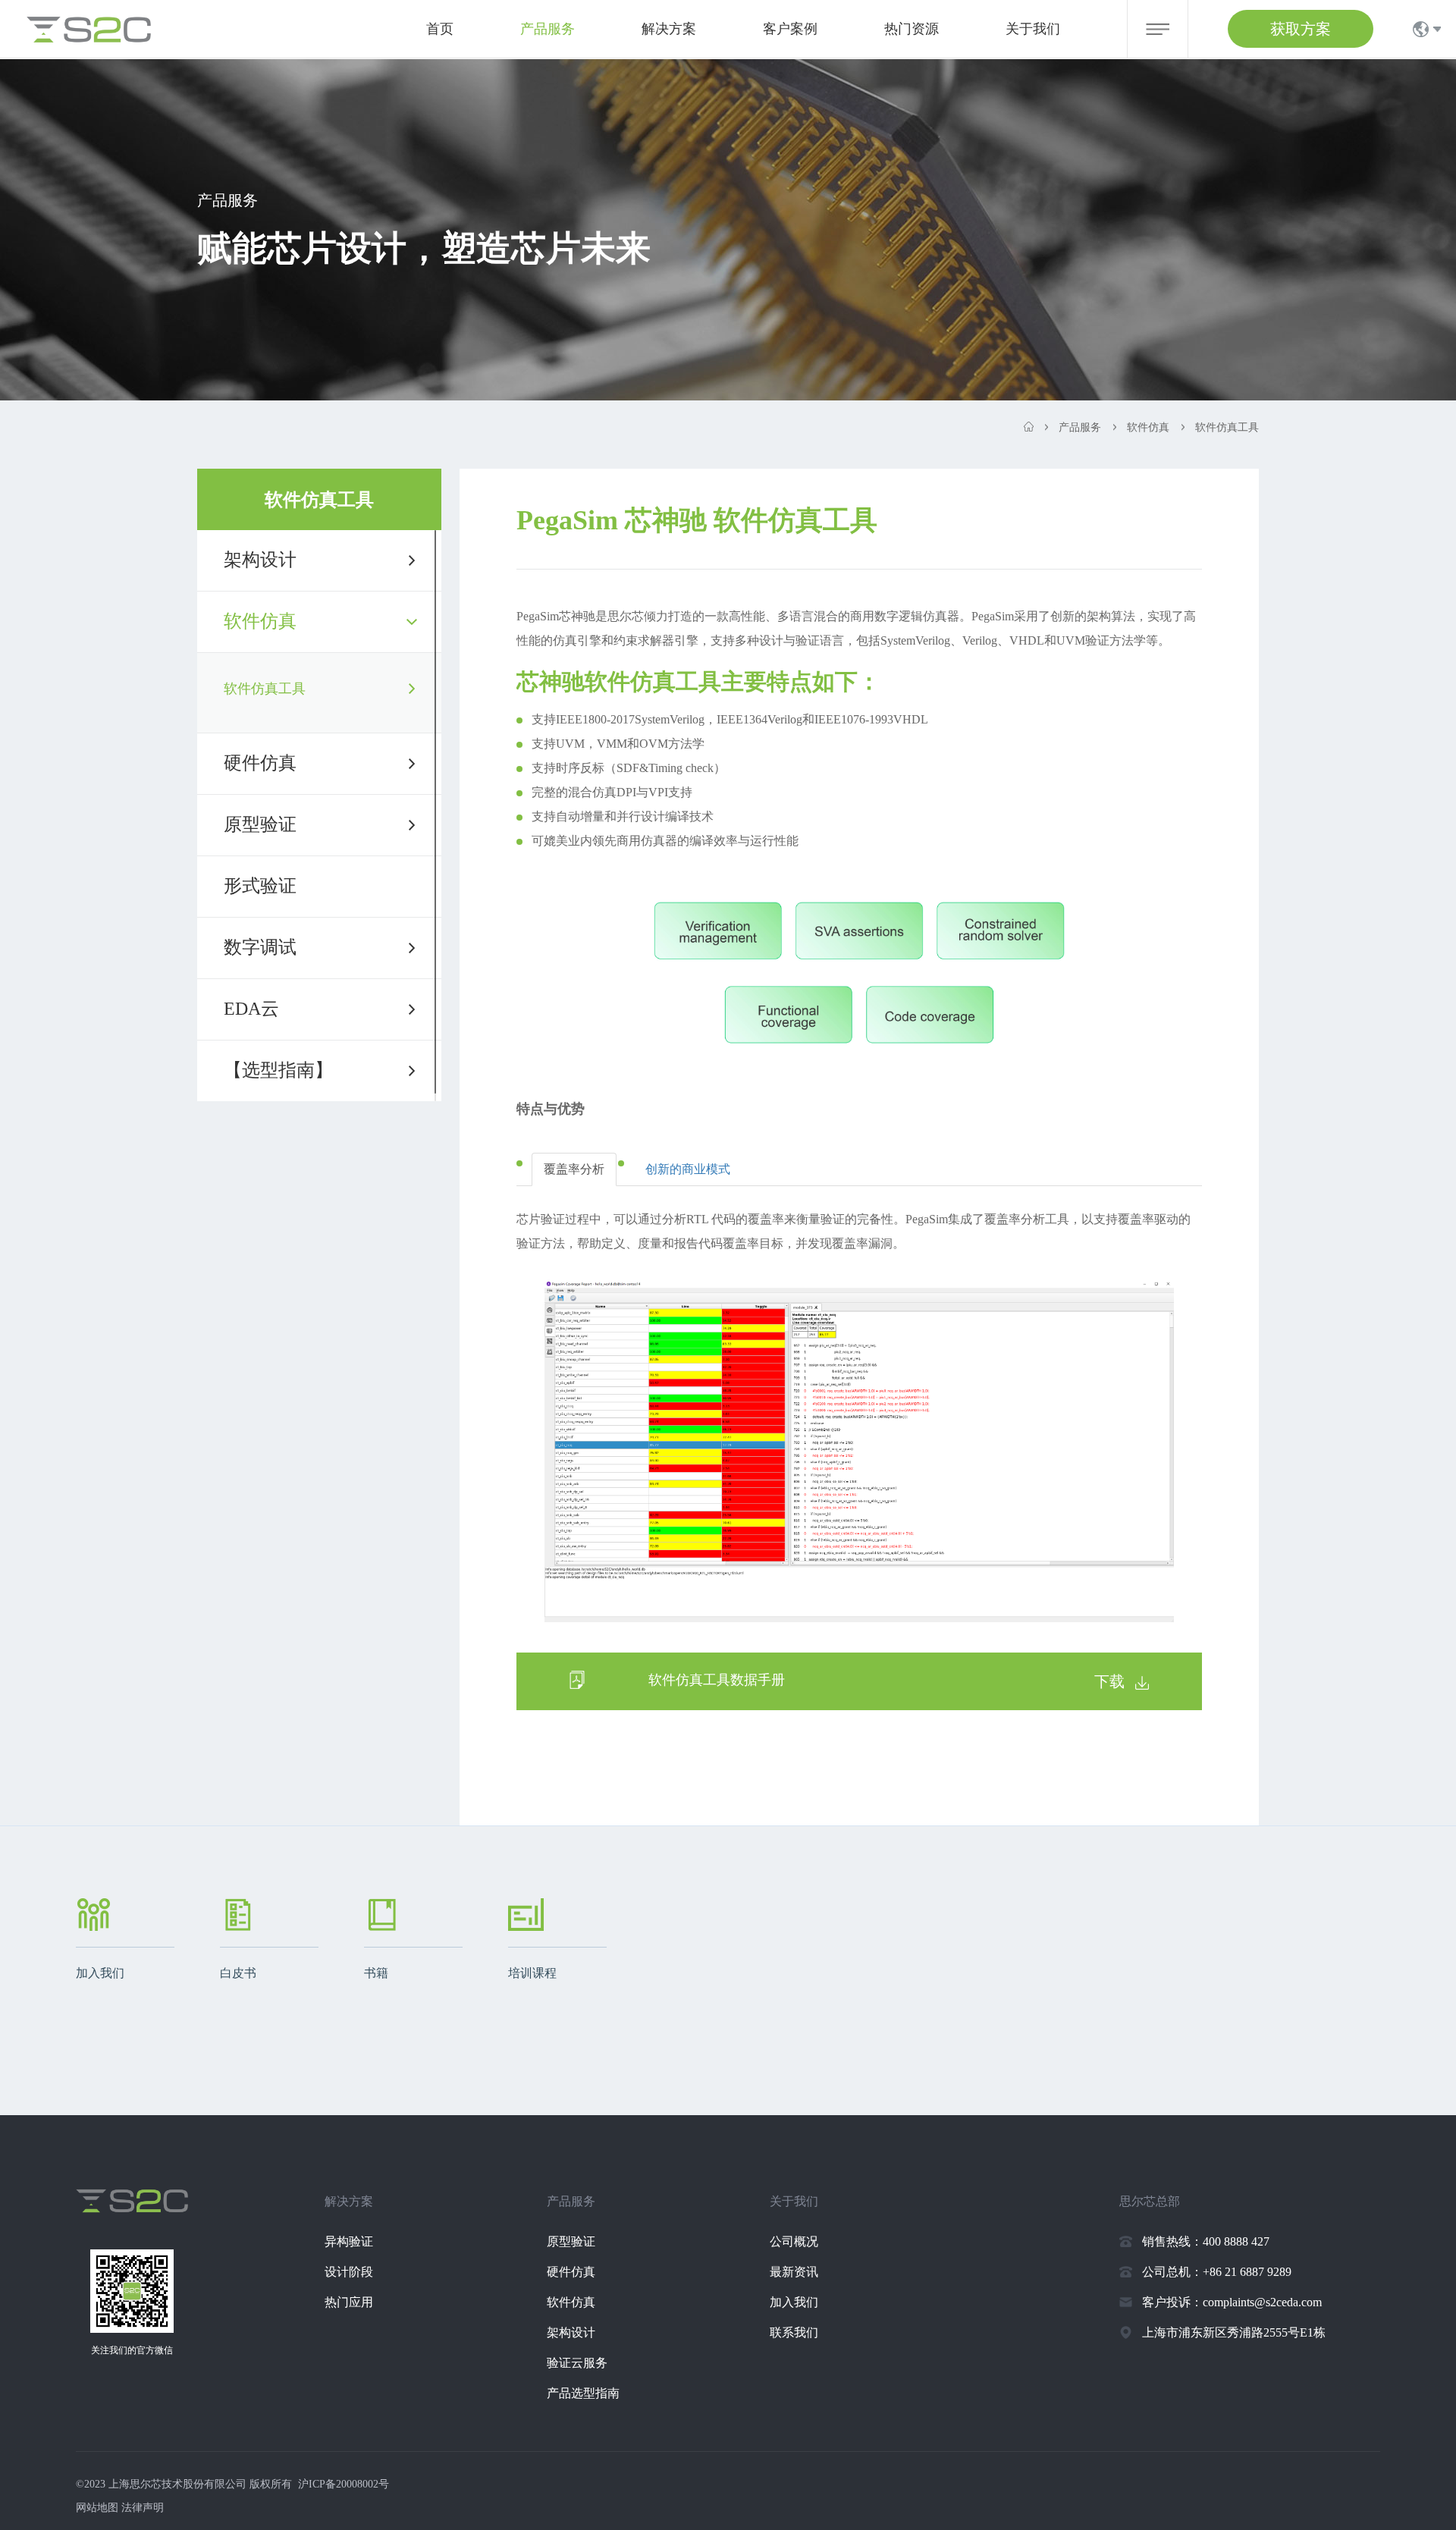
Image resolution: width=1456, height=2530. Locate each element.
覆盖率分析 (574, 1169)
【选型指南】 (278, 1070)
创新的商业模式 (688, 1169)
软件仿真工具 (265, 689)
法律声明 (143, 2508)
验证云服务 (577, 2363)
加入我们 (794, 2302)
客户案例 (790, 29)
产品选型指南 (583, 2393)
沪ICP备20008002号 (344, 2484)
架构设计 (260, 560)
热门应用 (349, 2302)
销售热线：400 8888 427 (1206, 2241)
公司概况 (794, 2241)
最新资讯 (794, 2272)
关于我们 (1033, 29)
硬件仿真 (260, 763)
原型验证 (260, 824)
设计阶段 (349, 2272)
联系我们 (794, 2332)
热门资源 (912, 29)
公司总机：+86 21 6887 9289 (1217, 2272)
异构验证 (349, 2241)
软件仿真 (260, 621)
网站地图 (97, 2508)
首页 (440, 29)
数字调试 (260, 947)
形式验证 (260, 886)
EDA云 (251, 1009)
